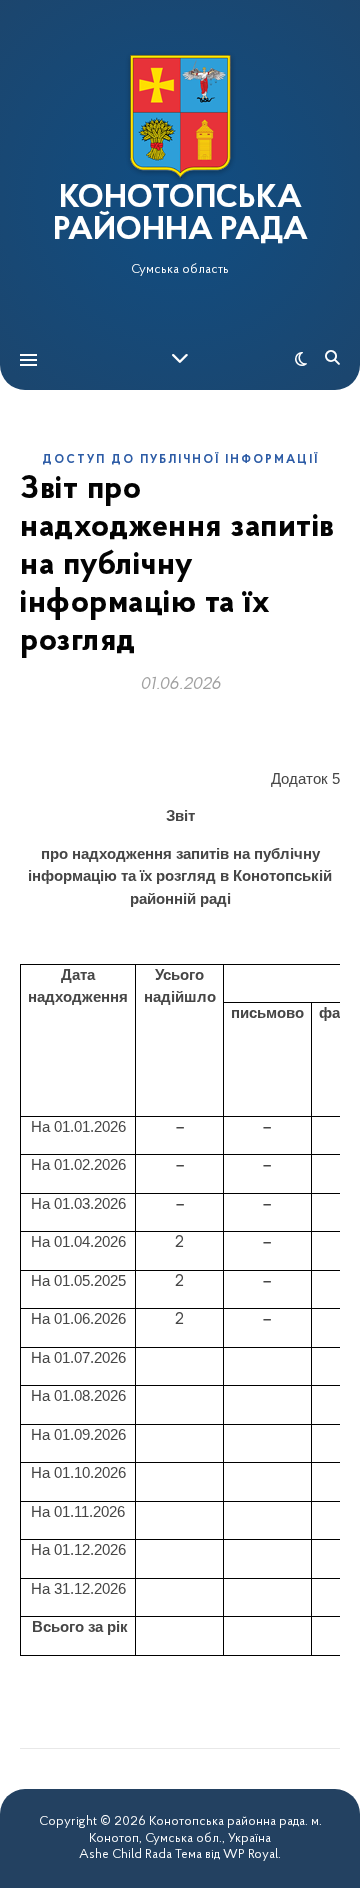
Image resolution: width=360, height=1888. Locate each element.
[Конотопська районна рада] (180, 116)
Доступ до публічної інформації (180, 460)
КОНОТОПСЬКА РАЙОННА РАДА (180, 215)
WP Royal (250, 1854)
